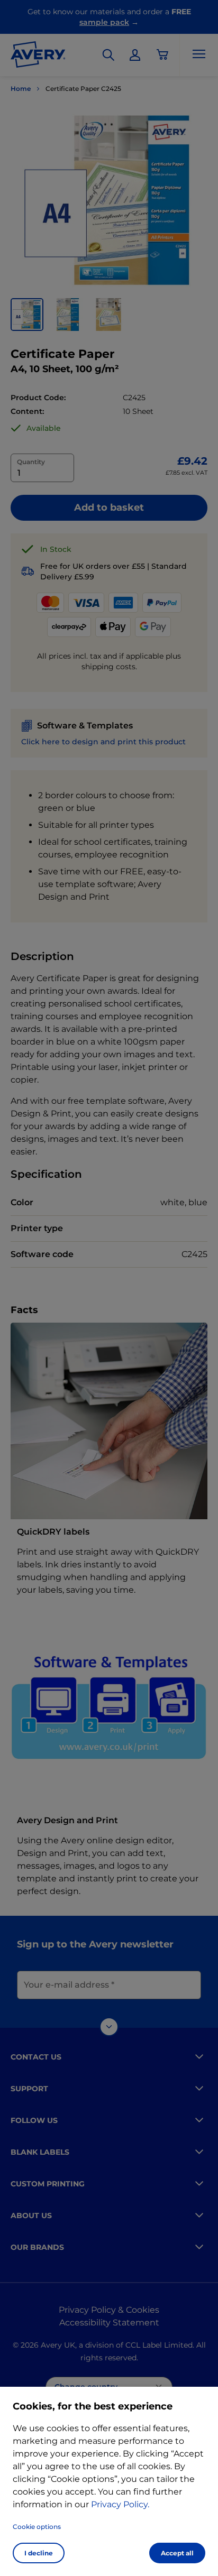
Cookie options (37, 2527)
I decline (39, 2553)
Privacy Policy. (120, 2504)
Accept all (177, 2553)
